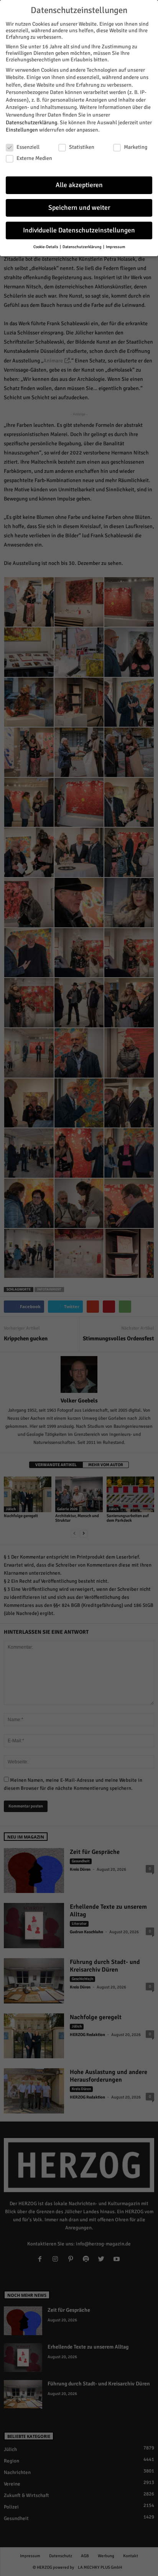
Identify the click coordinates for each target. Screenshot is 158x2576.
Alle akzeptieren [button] (79, 185)
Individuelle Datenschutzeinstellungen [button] (79, 230)
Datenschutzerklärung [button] (82, 247)
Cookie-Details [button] (46, 247)
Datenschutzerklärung (31, 123)
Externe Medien (34, 158)
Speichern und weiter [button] (79, 208)
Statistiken (82, 147)
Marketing (136, 147)
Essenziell (28, 147)
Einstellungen (22, 130)
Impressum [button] (115, 247)
